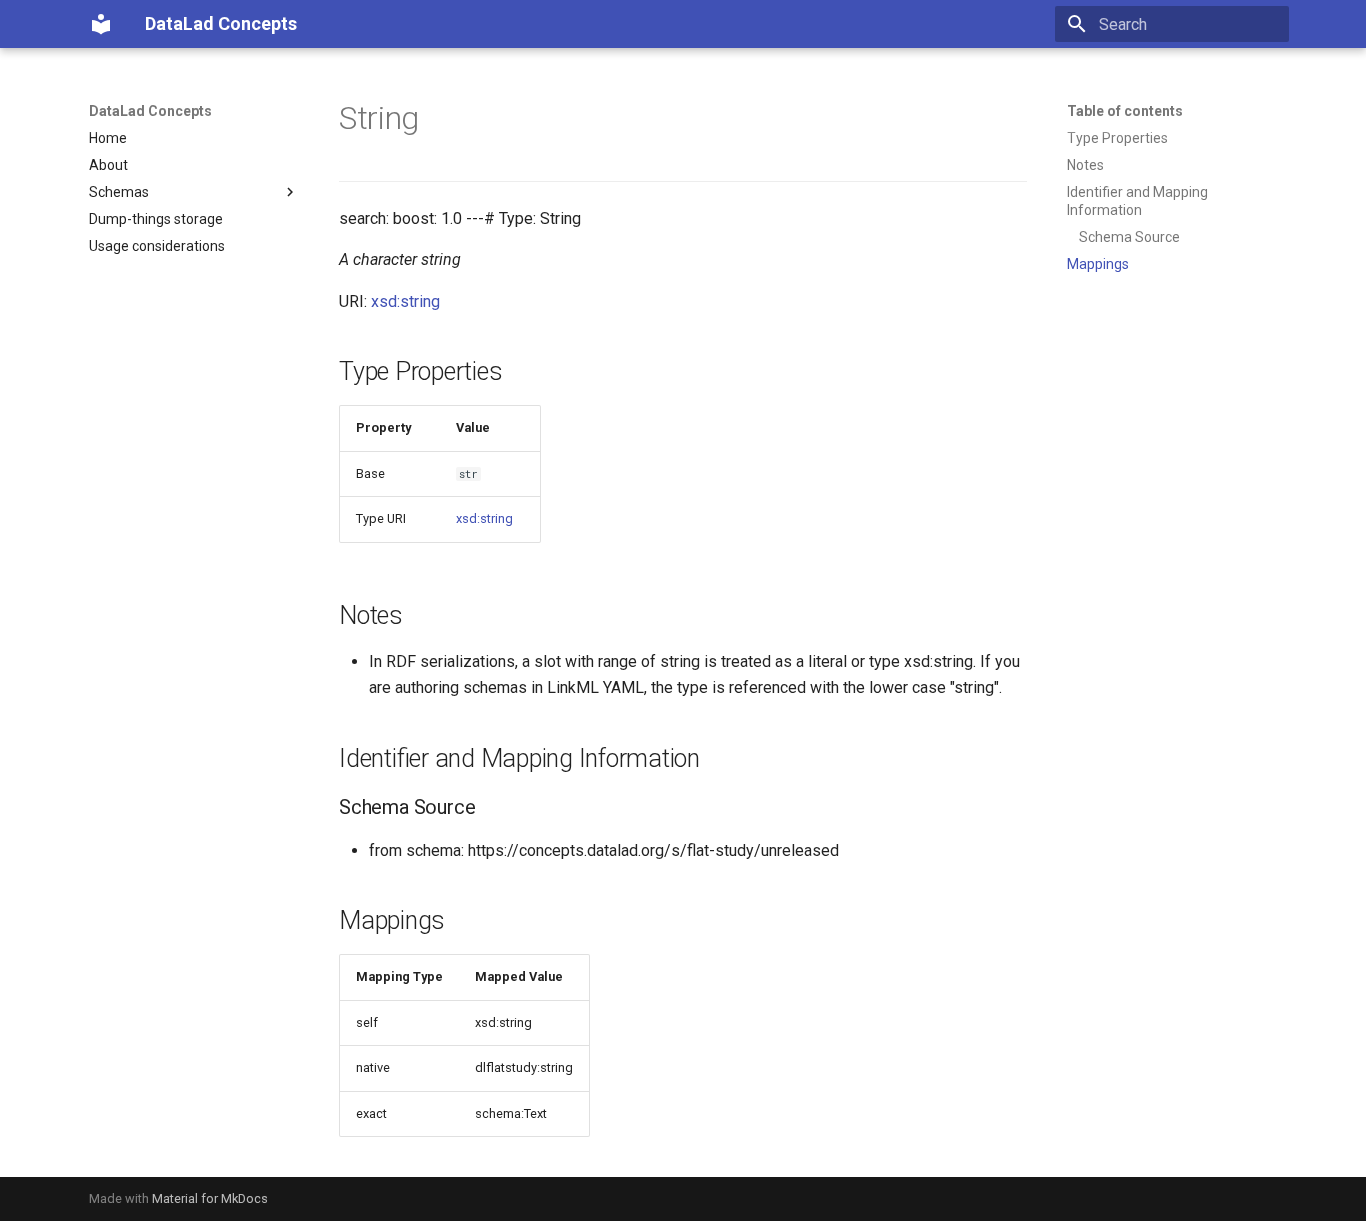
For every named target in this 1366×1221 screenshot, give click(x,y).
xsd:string (405, 301)
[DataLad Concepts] (101, 24)
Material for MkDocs (210, 1198)
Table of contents (1125, 111)
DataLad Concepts (150, 111)
